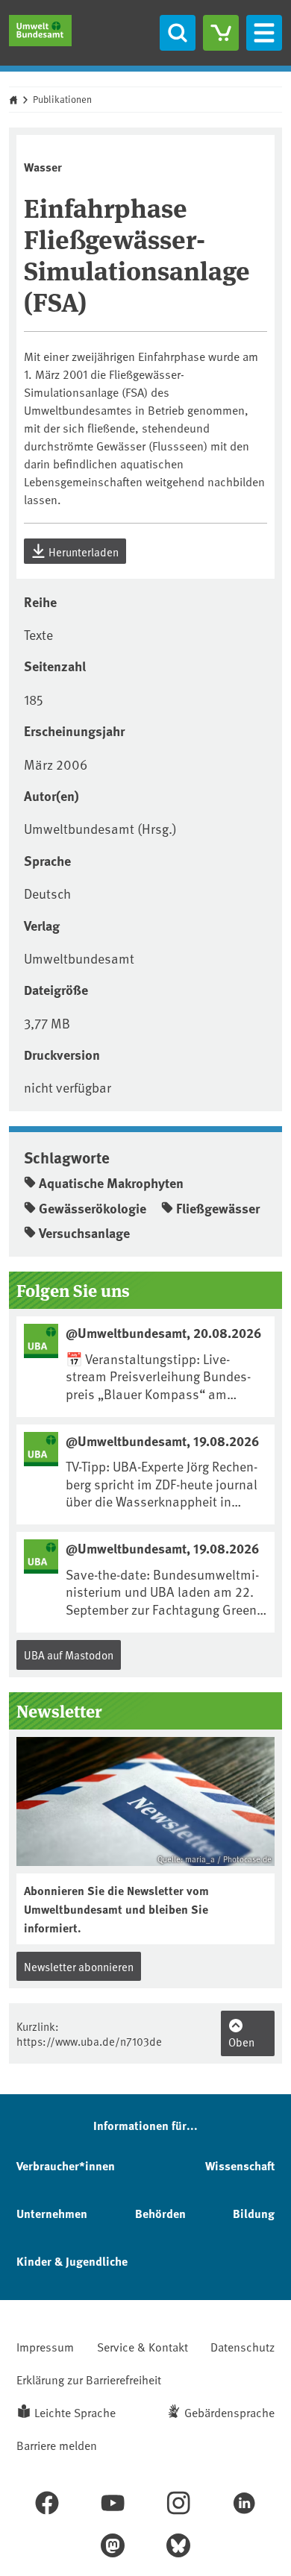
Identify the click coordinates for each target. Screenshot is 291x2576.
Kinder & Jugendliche (72, 2261)
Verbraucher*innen (66, 2165)
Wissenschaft (240, 2165)
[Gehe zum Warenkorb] (221, 33)
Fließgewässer (218, 1208)
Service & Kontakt (143, 2346)
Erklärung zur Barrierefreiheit (89, 2379)
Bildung (254, 2213)
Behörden (160, 2213)
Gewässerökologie (93, 1208)
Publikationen (62, 99)
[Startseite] (40, 31)
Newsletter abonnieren (79, 1966)
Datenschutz (242, 2346)
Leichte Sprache (75, 2412)
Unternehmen (52, 2213)
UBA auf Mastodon (69, 1655)
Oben (241, 2042)
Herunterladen (82, 552)
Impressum (45, 2346)
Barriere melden (57, 2445)
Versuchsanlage (84, 1233)
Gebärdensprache (229, 2412)
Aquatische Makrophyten (111, 1183)
